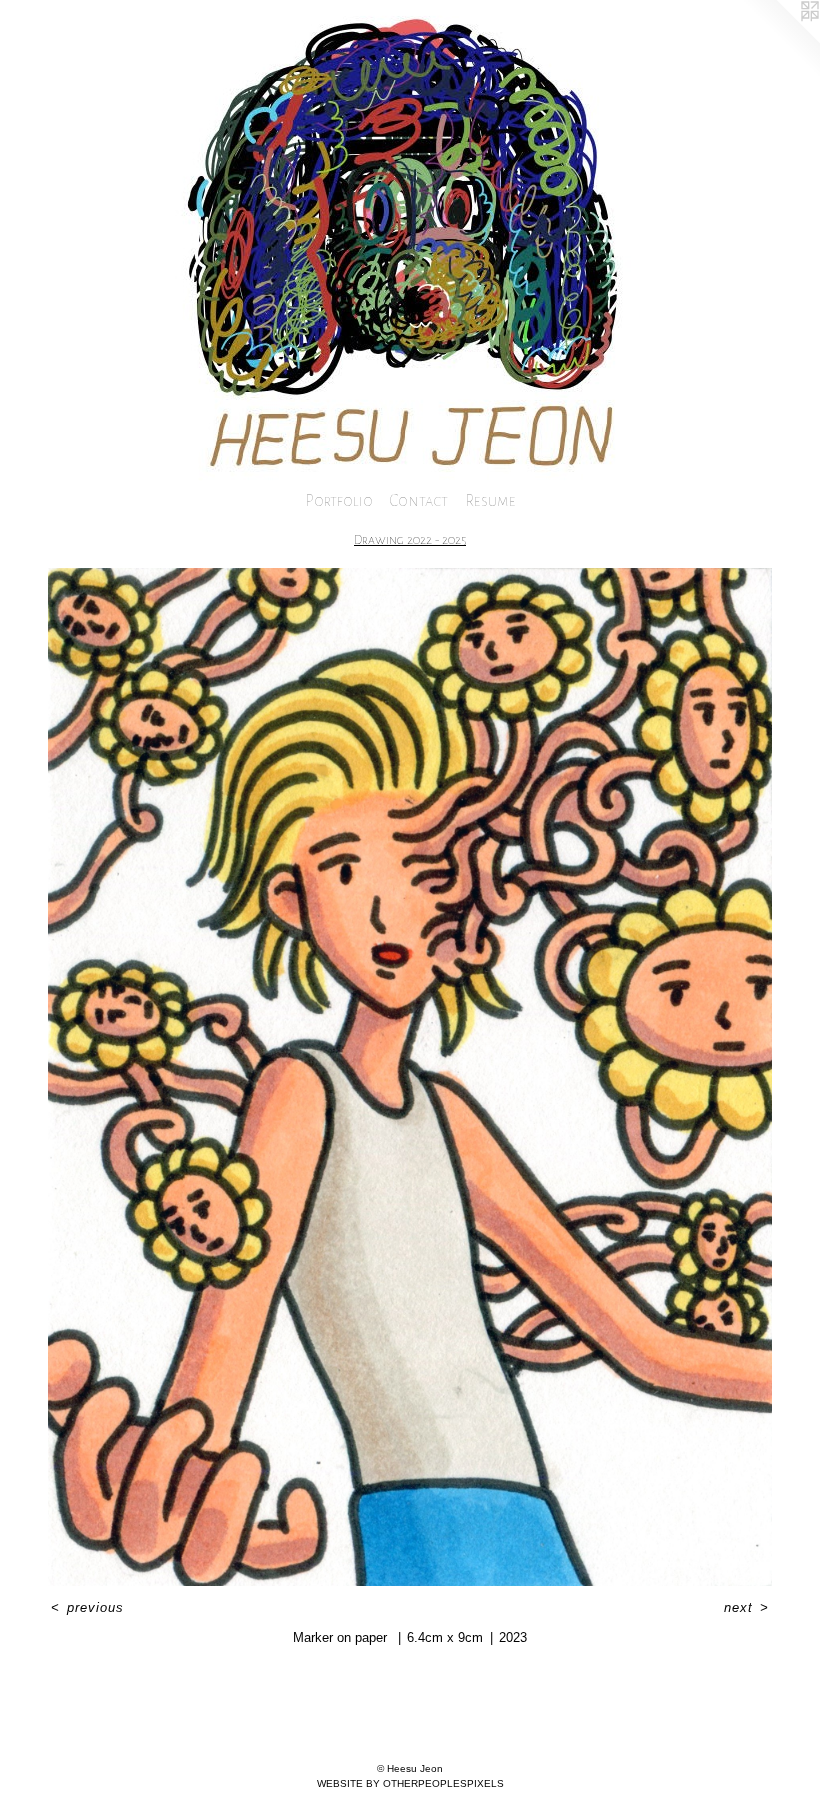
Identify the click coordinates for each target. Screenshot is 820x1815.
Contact (419, 500)
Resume (490, 500)
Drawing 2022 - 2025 (410, 540)
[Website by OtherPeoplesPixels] (780, 40)
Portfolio (339, 500)
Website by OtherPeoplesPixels (410, 1783)
